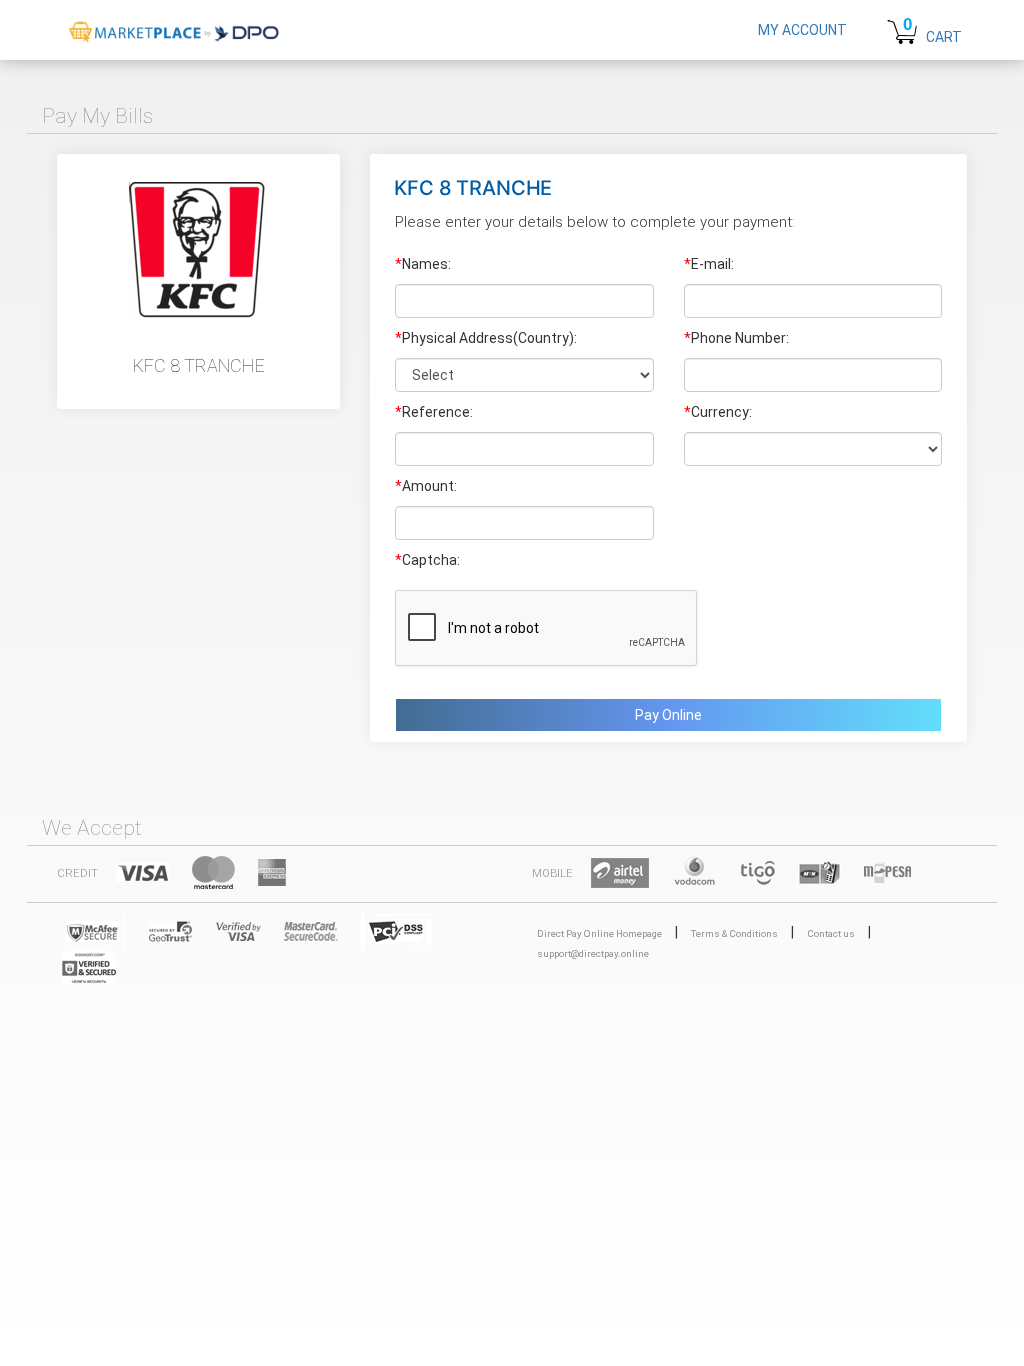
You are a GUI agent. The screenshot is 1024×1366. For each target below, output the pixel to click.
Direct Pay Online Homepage (599, 933)
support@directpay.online (593, 953)
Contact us (831, 933)
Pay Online (668, 715)
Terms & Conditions (734, 933)
